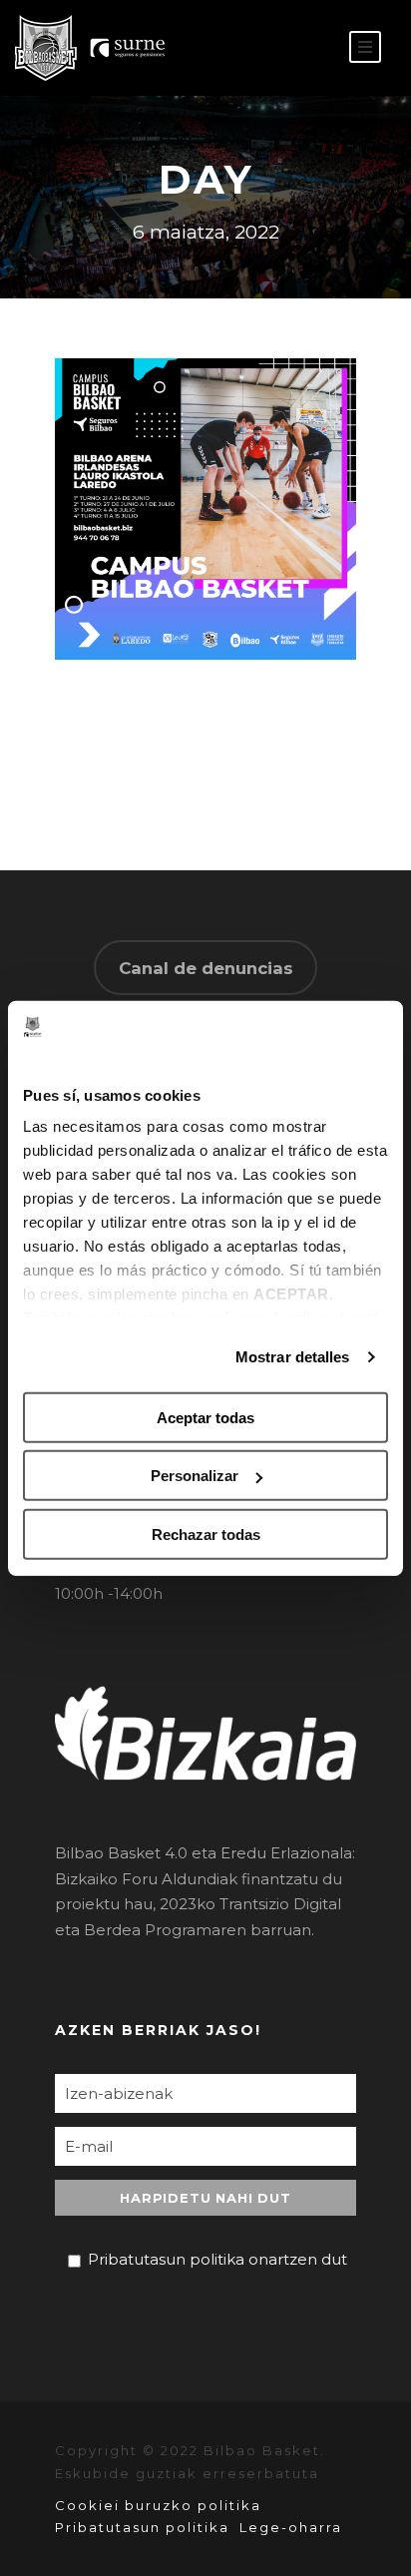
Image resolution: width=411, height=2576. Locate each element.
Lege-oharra (291, 2527)
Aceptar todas (205, 1418)
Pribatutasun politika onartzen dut (217, 2259)
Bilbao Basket (213, 572)
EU (308, 48)
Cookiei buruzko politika (158, 2505)
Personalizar (195, 1476)
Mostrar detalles (293, 1357)
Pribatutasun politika (142, 2527)
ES (278, 48)
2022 (227, 598)
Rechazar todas (206, 1535)
